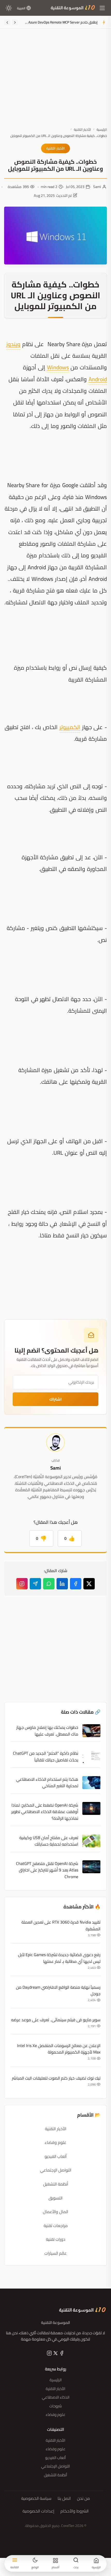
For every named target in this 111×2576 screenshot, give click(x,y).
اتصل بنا (64, 2499)
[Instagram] (22, 1584)
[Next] (7, 22)
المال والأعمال (55, 2212)
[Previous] (15, 22)
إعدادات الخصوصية (38, 2511)
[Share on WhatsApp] (49, 1584)
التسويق (55, 2198)
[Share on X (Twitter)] (89, 1584)
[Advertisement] (55, 82)
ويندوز (13, 344)
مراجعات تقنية (56, 2226)
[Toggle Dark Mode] (9, 8)
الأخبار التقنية (82, 129)
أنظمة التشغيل (56, 2184)
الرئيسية (102, 129)
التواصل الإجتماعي (56, 2170)
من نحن (83, 2499)
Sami (97, 187)
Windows (58, 367)
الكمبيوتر (70, 727)
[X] (55, 2354)
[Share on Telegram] (35, 1584)
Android (98, 379)
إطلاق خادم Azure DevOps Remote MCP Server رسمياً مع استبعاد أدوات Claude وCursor (61, 22)
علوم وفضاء (55, 2142)
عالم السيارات (55, 2253)
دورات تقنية (56, 2239)
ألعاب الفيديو (56, 2156)
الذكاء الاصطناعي (56, 2397)
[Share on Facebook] (76, 1584)
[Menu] (102, 8)
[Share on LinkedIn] (62, 1584)
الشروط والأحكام (74, 2511)
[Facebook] (61, 2354)
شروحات (56, 2406)
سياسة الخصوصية (36, 2499)
